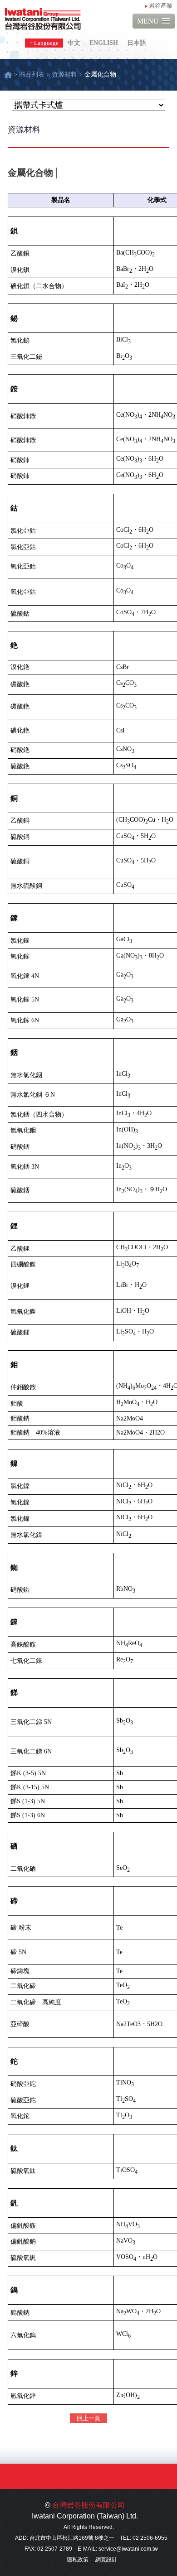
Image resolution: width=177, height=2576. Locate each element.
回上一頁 (88, 2418)
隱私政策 (78, 2560)
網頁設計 (106, 2560)
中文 (74, 43)
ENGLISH (104, 43)
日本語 (137, 43)
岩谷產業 (161, 6)
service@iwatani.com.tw (128, 2549)
